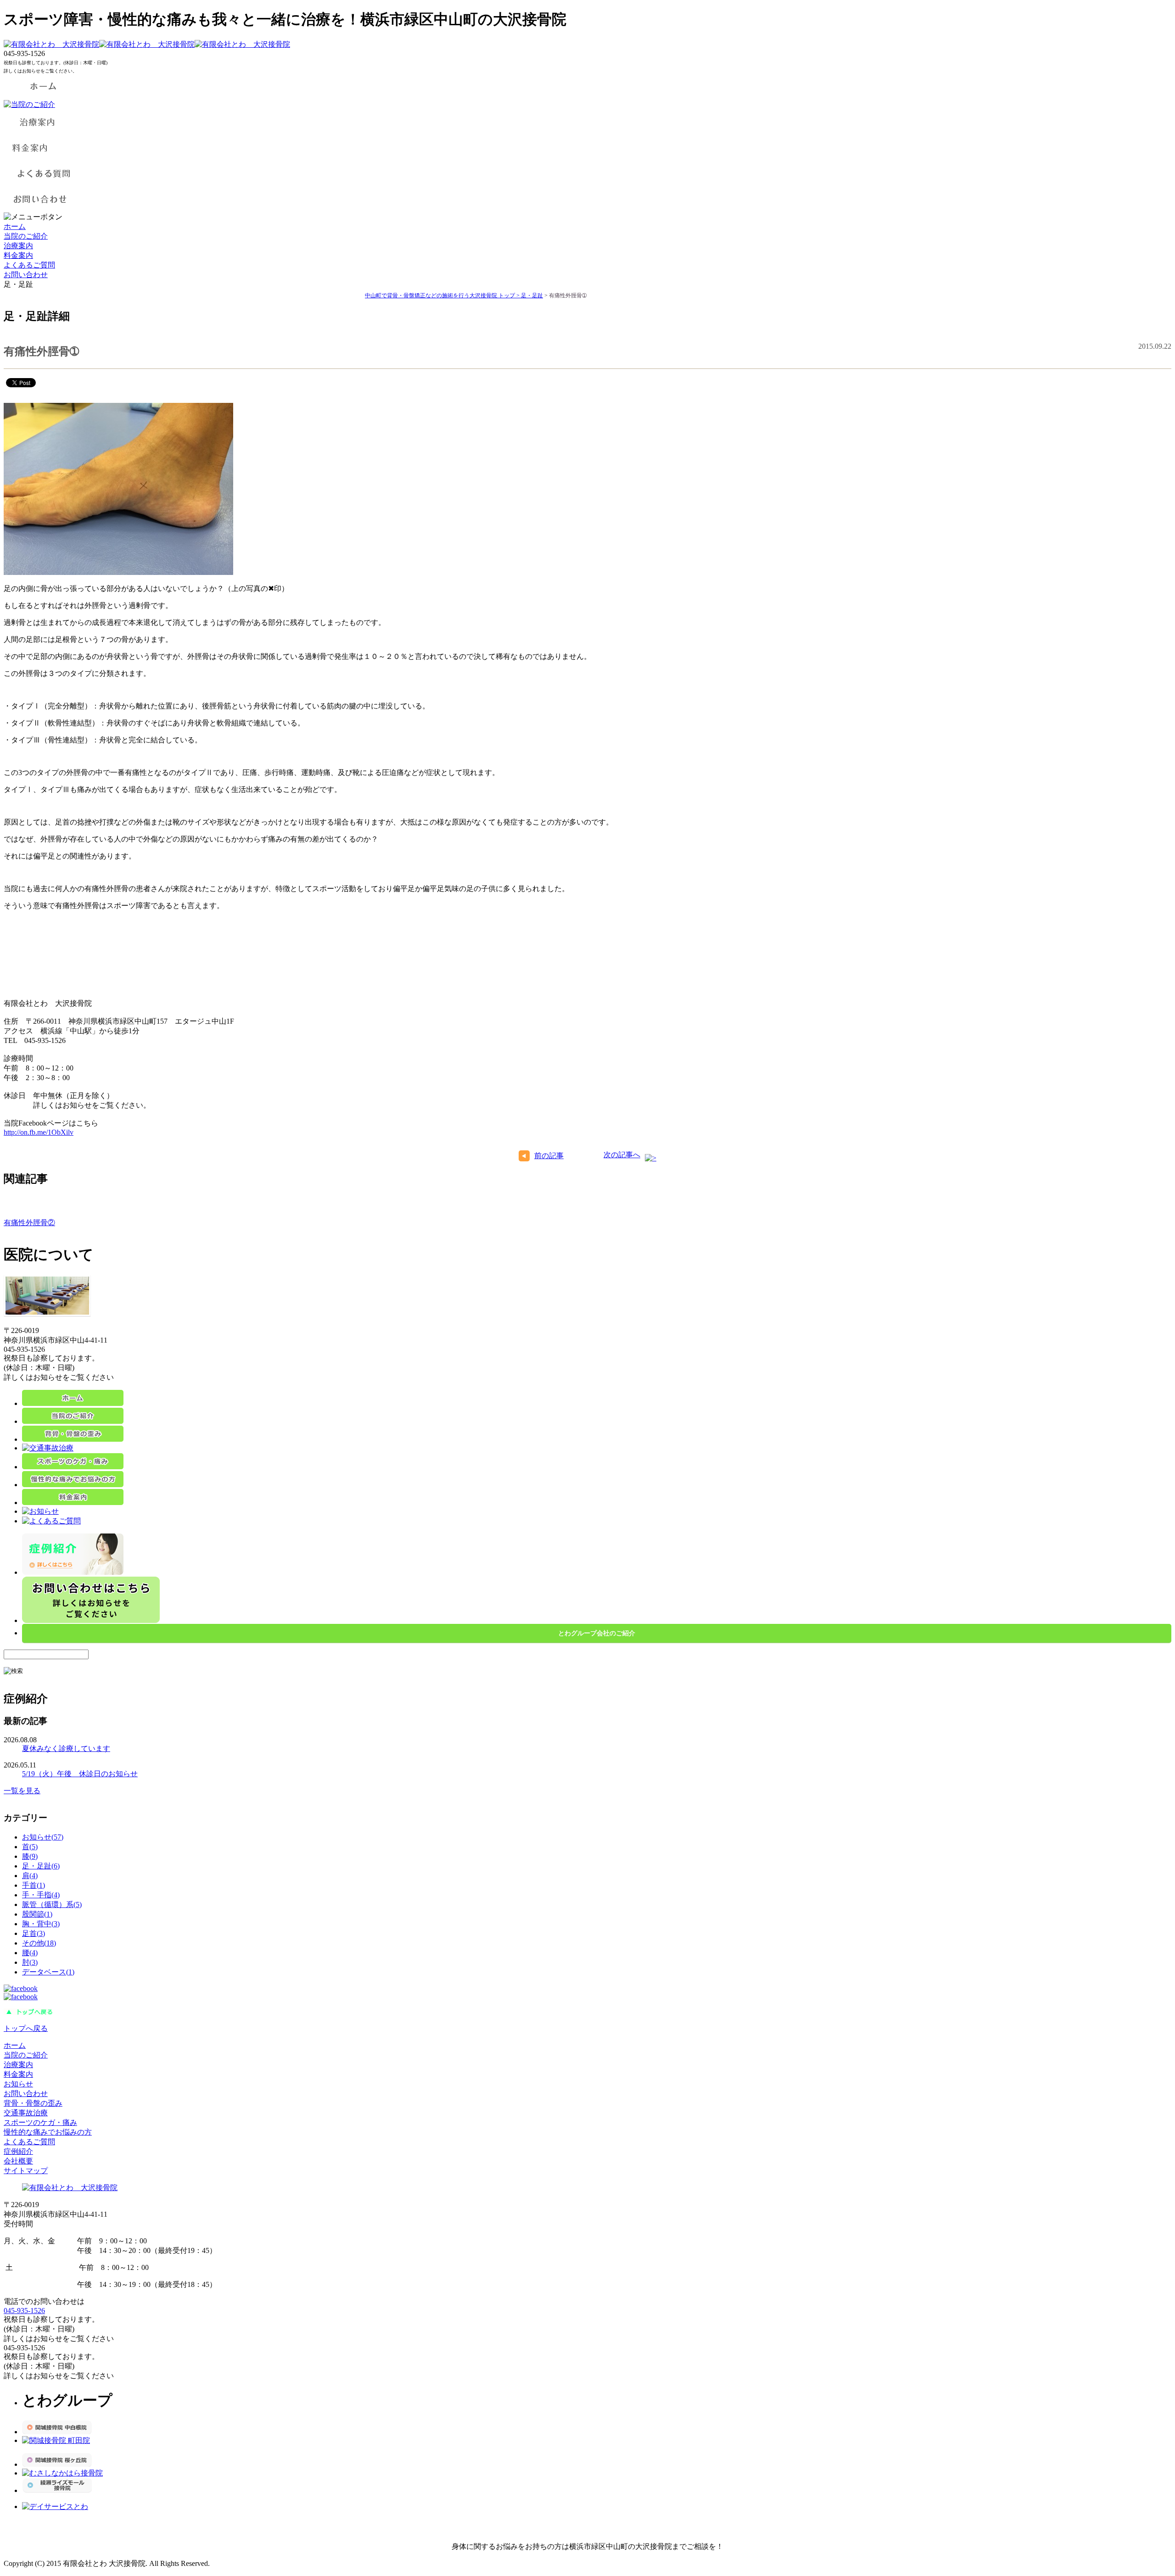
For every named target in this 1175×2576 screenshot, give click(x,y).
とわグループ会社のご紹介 (597, 1633)
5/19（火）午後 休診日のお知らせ (80, 1774)
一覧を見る (22, 1791)
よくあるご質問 (29, 265)
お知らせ (18, 2084)
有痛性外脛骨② (29, 1223)
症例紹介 (18, 2151)
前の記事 (549, 1156)
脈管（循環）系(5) (52, 1904)
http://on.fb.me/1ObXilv (39, 1132)
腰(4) (30, 1953)
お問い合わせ (26, 275)
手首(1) (34, 1885)
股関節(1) (37, 1914)
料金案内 (18, 255)
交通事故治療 (26, 2113)
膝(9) (30, 1856)
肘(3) (30, 1962)
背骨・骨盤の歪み (33, 2103)
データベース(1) (48, 1972)
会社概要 (18, 2161)
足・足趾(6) (41, 1866)
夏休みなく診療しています (66, 1748)
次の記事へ (622, 1155)
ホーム (15, 226)
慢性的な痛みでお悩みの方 (48, 2132)
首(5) (30, 1847)
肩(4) (30, 1876)
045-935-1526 (24, 2311)
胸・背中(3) (41, 1924)
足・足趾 (532, 296)
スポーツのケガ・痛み (40, 2122)
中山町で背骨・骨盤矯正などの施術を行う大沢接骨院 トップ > (443, 296)
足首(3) (34, 1933)
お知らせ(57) (43, 1837)
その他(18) (39, 1943)
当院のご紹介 (26, 236)
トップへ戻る (26, 2028)
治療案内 (18, 246)
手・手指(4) (41, 1895)
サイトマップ (26, 2171)
